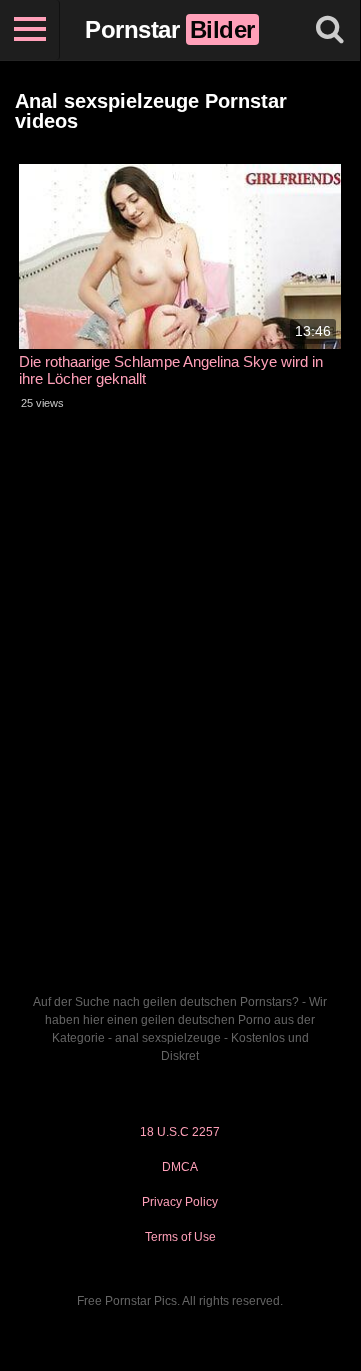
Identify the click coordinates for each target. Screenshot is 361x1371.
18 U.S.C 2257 (180, 1132)
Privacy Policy (180, 1202)
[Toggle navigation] (30, 30)
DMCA (180, 1167)
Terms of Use (180, 1237)
